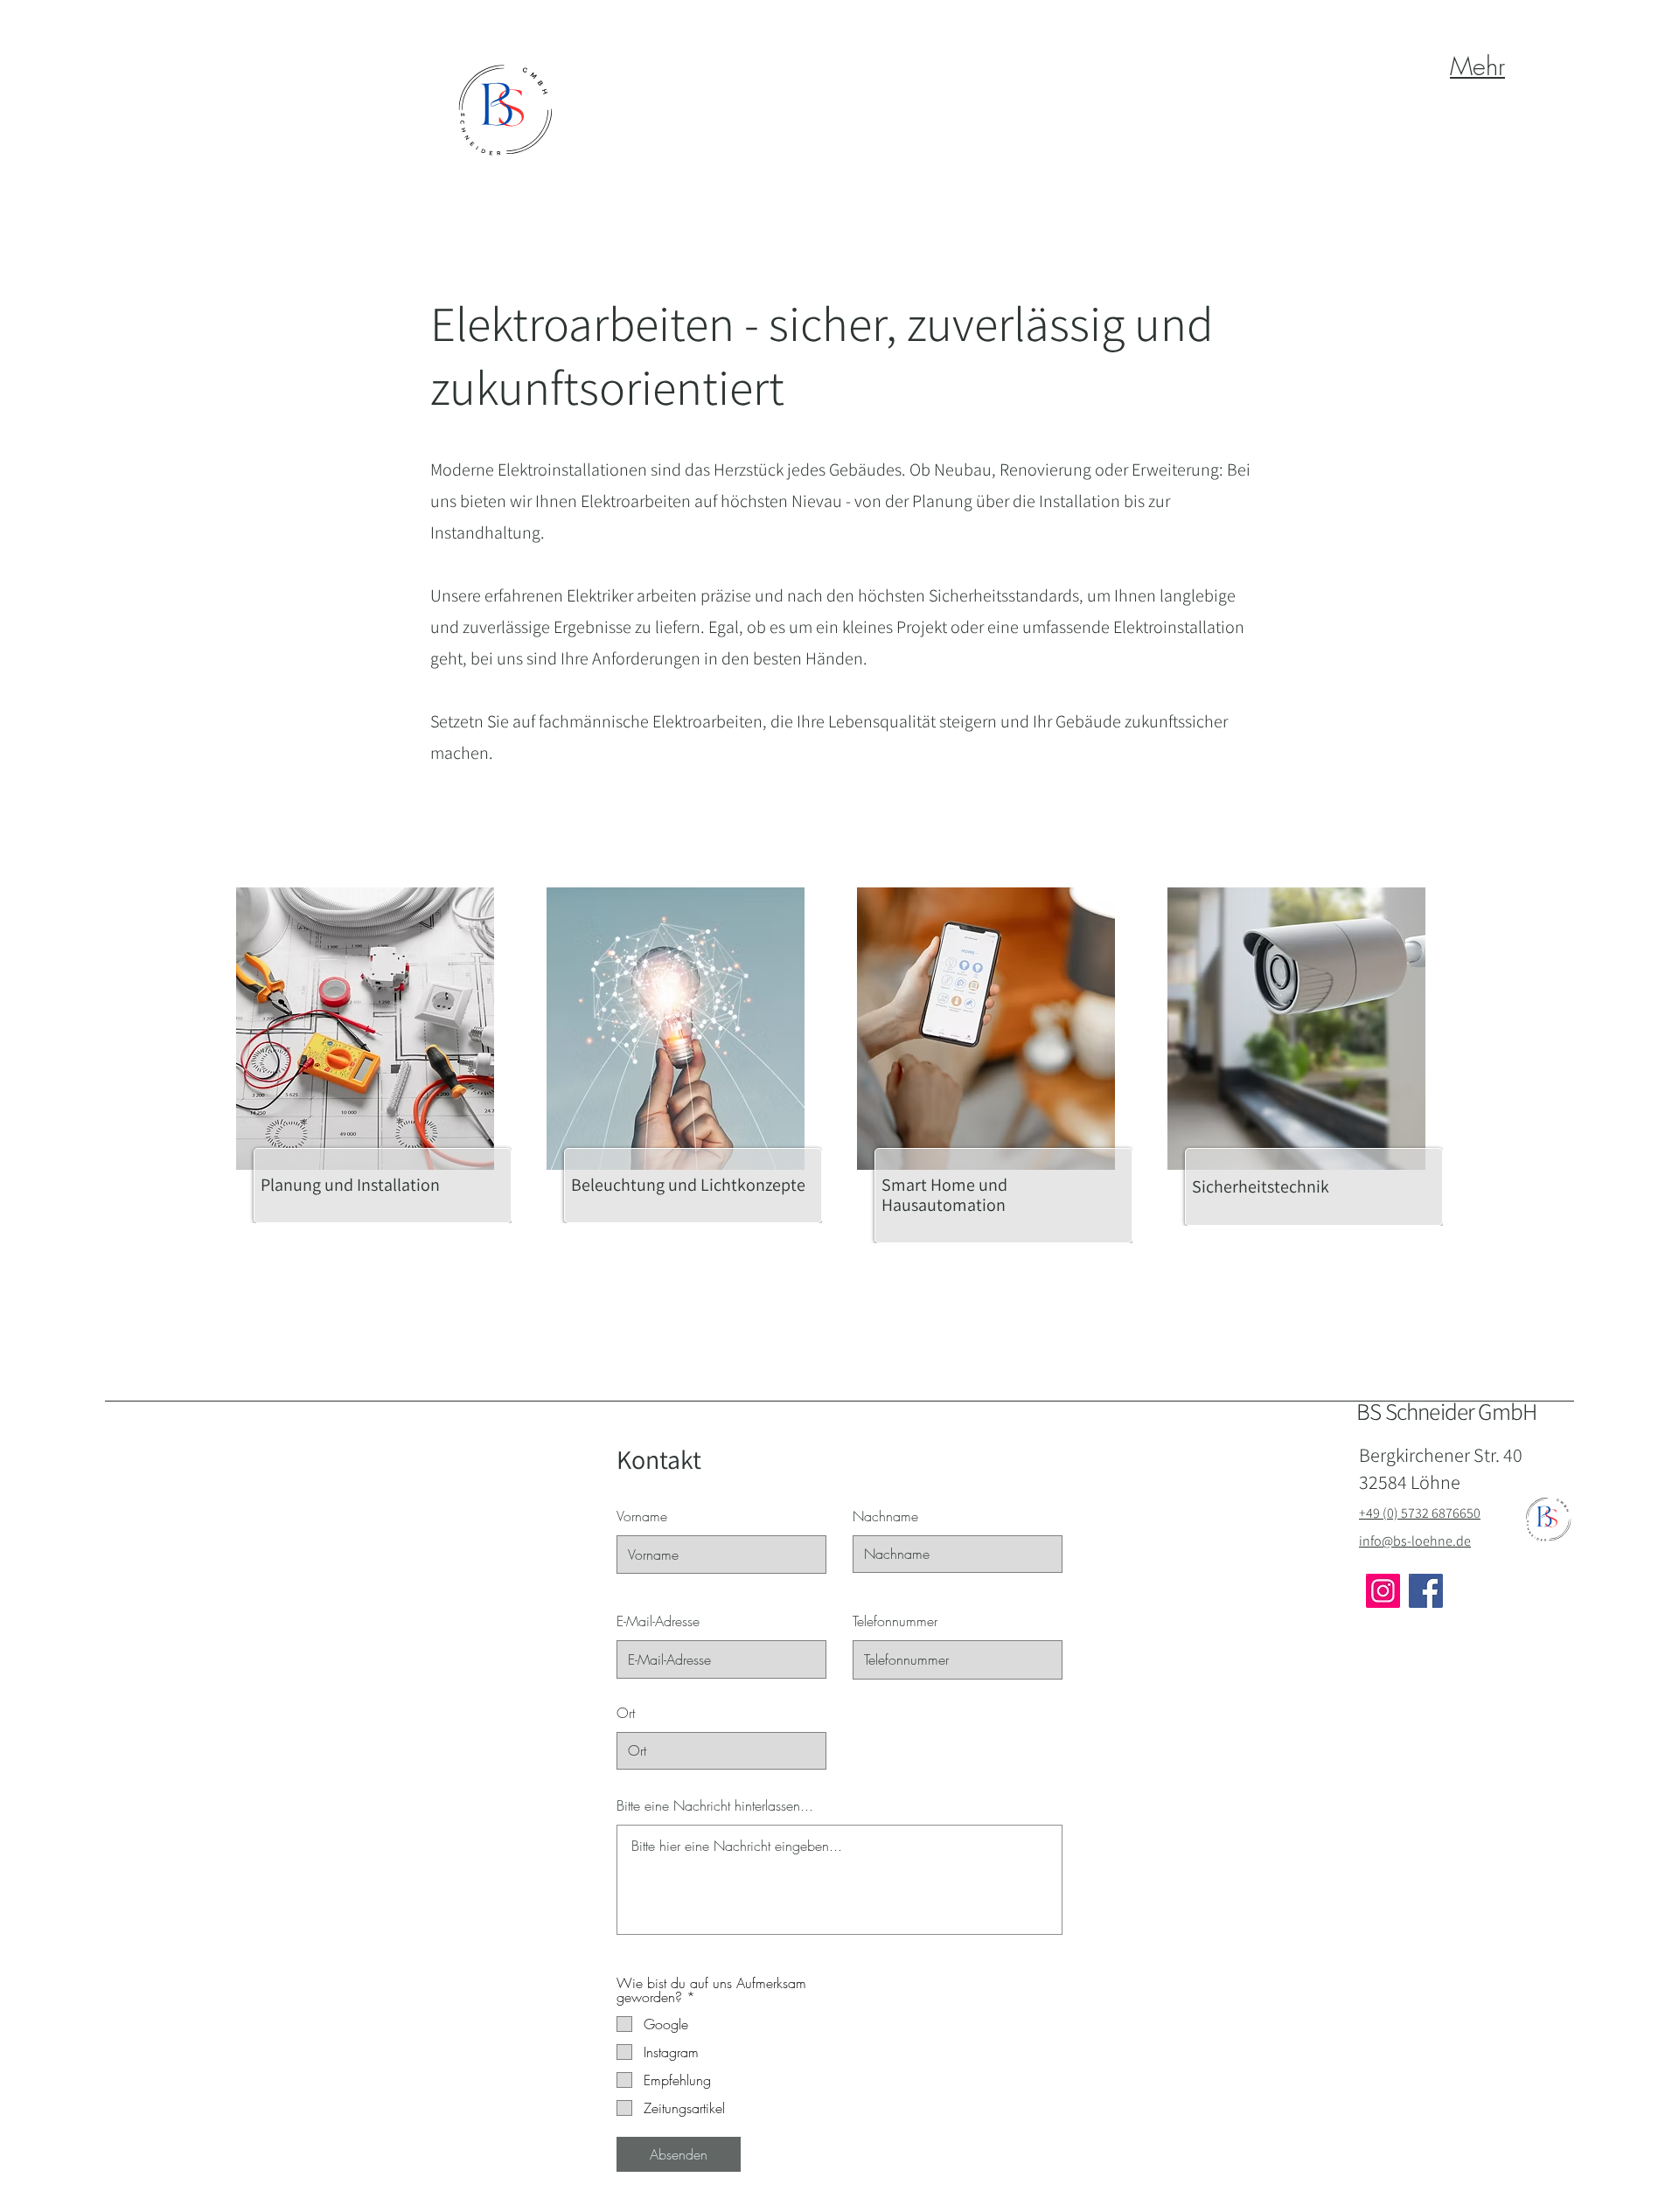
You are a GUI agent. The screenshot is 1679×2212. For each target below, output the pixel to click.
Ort (626, 1713)
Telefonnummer (895, 1621)
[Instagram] (1383, 1591)
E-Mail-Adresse (658, 1621)
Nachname (885, 1516)
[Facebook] (1426, 1591)
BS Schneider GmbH (1446, 1411)
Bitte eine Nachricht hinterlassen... (715, 1805)
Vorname (642, 1516)
